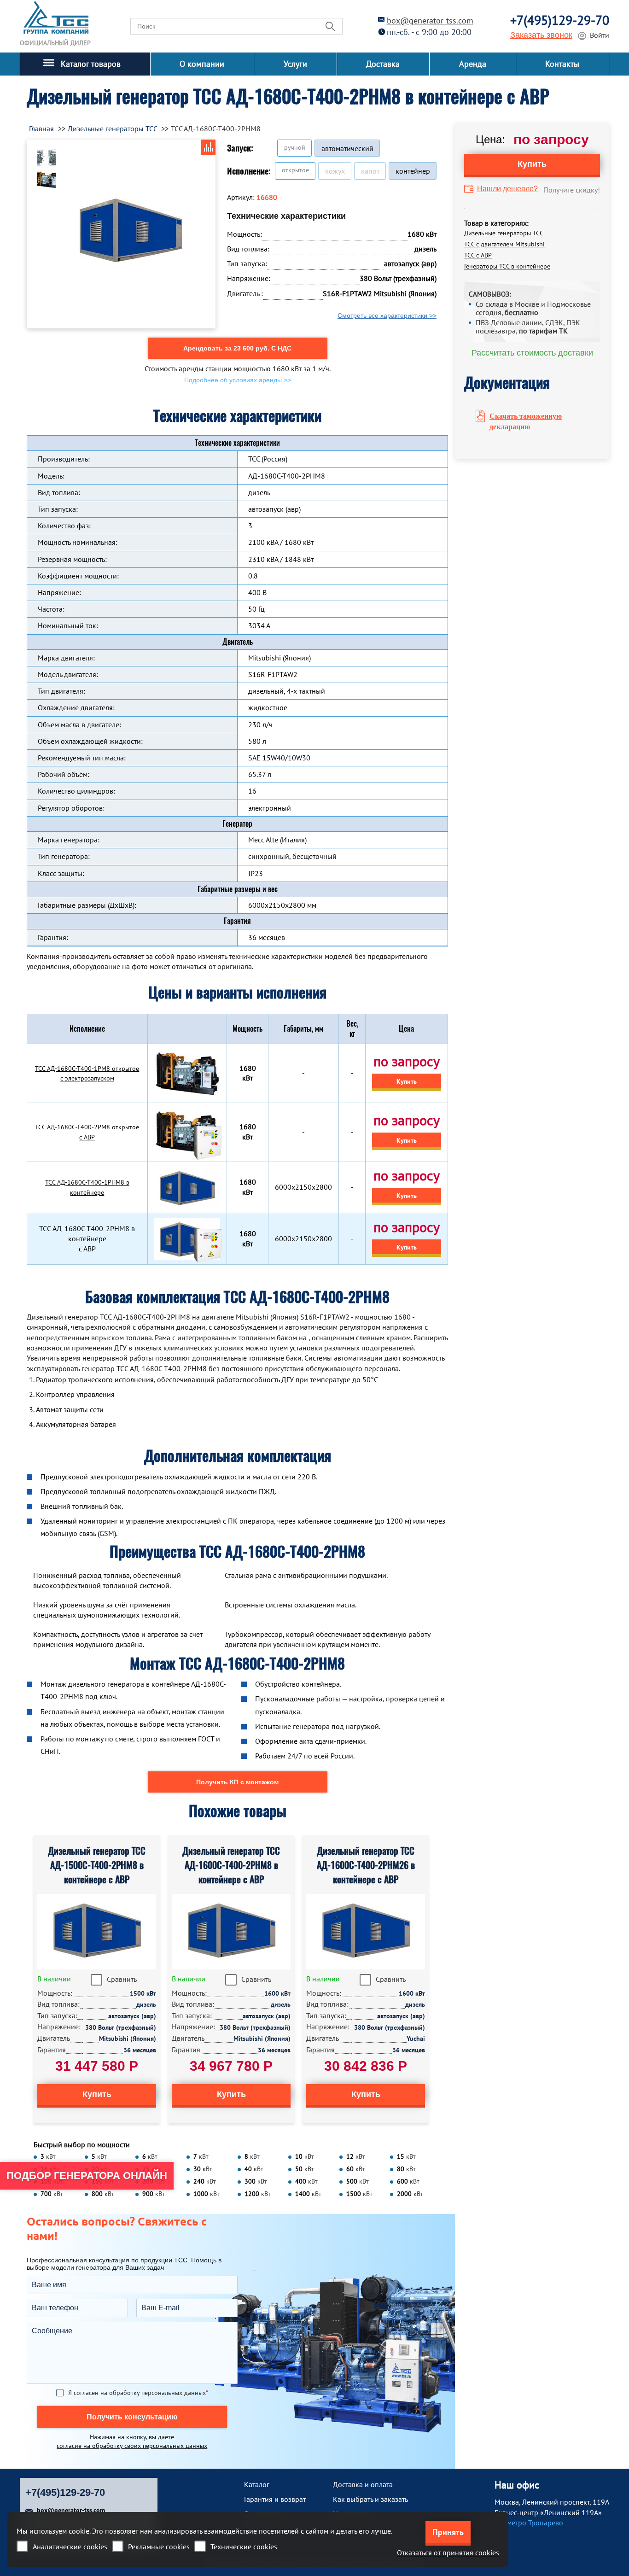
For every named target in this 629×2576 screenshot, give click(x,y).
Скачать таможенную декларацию (526, 421)
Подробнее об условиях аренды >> (238, 380)
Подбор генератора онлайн (87, 2176)
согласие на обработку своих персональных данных (132, 2446)
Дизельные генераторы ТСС (504, 233)
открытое (295, 170)
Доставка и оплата (363, 2484)
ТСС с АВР (478, 255)
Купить (407, 1081)
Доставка (383, 64)
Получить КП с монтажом (237, 1782)
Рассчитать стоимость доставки (532, 353)
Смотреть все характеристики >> (387, 315)
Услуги (295, 64)
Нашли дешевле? (507, 189)
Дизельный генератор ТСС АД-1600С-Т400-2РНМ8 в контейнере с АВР (231, 1865)
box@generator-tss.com (430, 20)
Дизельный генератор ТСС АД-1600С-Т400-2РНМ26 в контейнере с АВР (366, 1865)
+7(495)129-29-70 (560, 20)
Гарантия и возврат (275, 2499)
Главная (41, 129)
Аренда (473, 64)
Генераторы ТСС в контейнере (507, 266)
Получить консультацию (132, 2417)
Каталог (257, 2484)
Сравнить (122, 1979)
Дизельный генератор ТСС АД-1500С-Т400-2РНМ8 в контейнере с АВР (97, 1865)
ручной (295, 147)
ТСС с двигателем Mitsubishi (504, 244)
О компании (202, 64)
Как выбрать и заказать (370, 2499)
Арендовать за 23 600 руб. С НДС (237, 348)
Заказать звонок (541, 35)
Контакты (562, 64)
